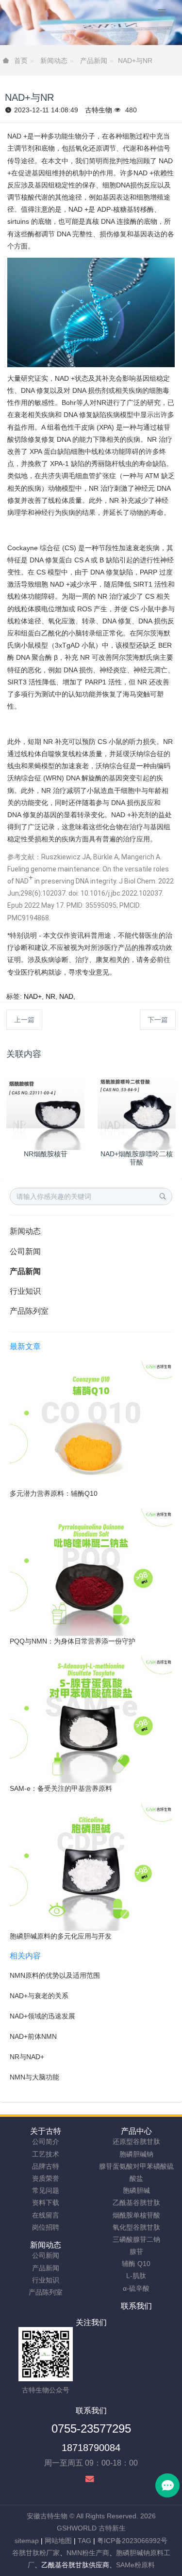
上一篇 (24, 1020)
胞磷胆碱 (136, 2190)
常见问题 (46, 2190)
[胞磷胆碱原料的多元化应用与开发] (91, 1866)
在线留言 (46, 2215)
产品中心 (136, 2131)
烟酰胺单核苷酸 (136, 2215)
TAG (84, 2541)
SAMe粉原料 (135, 2565)
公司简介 (46, 2141)
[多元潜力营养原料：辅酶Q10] (91, 1424)
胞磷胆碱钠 (136, 2154)
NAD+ (33, 996)
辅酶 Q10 (136, 2264)
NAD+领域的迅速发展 (42, 2016)
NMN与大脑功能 (34, 2077)
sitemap (27, 2541)
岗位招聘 (46, 2227)
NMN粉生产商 (88, 2553)
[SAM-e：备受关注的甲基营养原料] (91, 1719)
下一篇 (158, 1020)
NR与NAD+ (27, 2057)
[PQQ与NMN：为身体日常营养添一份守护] (91, 1571)
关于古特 (46, 2131)
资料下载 (46, 2203)
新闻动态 (54, 61)
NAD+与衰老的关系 (39, 1996)
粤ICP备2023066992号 (132, 2541)
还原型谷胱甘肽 (136, 2141)
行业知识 (25, 1291)
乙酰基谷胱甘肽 (136, 2203)
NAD (66, 996)
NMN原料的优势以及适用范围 (55, 1975)
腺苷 (136, 2251)
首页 (21, 61)
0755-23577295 (91, 2429)
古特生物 (99, 110)
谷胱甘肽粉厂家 (36, 2553)
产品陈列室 (29, 1311)
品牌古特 (46, 2166)
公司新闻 (25, 1251)
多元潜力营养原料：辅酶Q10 (54, 1493)
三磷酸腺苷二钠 (136, 2239)
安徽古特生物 (47, 2516)
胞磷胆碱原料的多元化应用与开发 (61, 1936)
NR (50, 996)
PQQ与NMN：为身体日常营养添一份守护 (73, 1641)
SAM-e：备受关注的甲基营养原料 (61, 1788)
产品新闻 (94, 61)
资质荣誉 (46, 2178)
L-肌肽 (136, 2276)
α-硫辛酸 (136, 2288)
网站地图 (58, 2541)
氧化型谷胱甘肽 (136, 2227)
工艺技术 (46, 2154)
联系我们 (136, 2306)
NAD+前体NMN (33, 2036)
